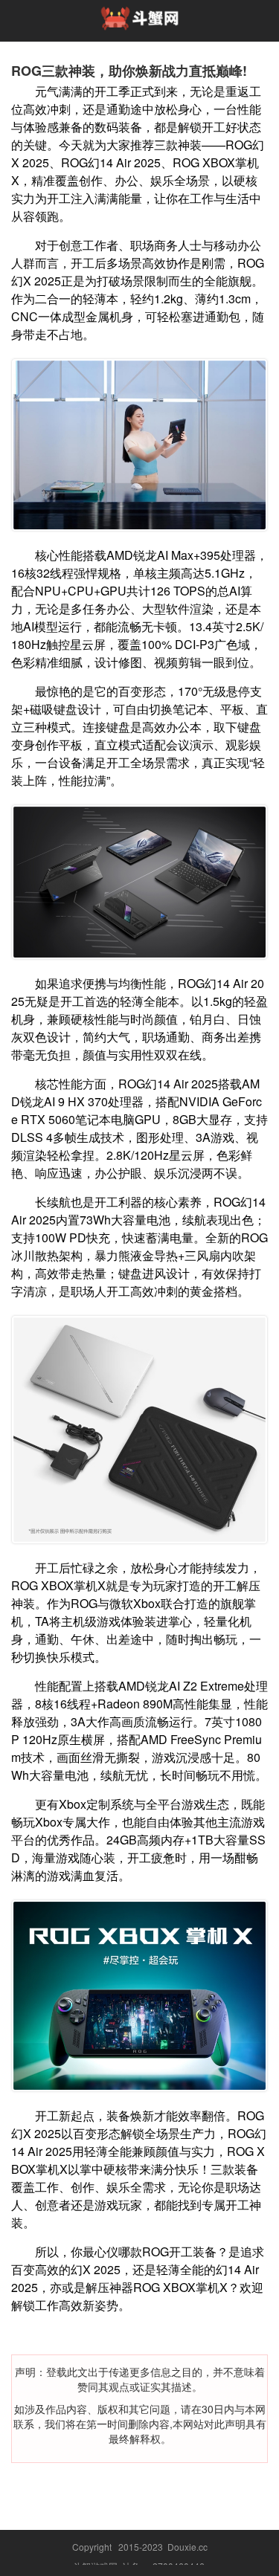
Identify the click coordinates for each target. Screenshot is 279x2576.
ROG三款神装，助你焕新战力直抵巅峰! (129, 71)
